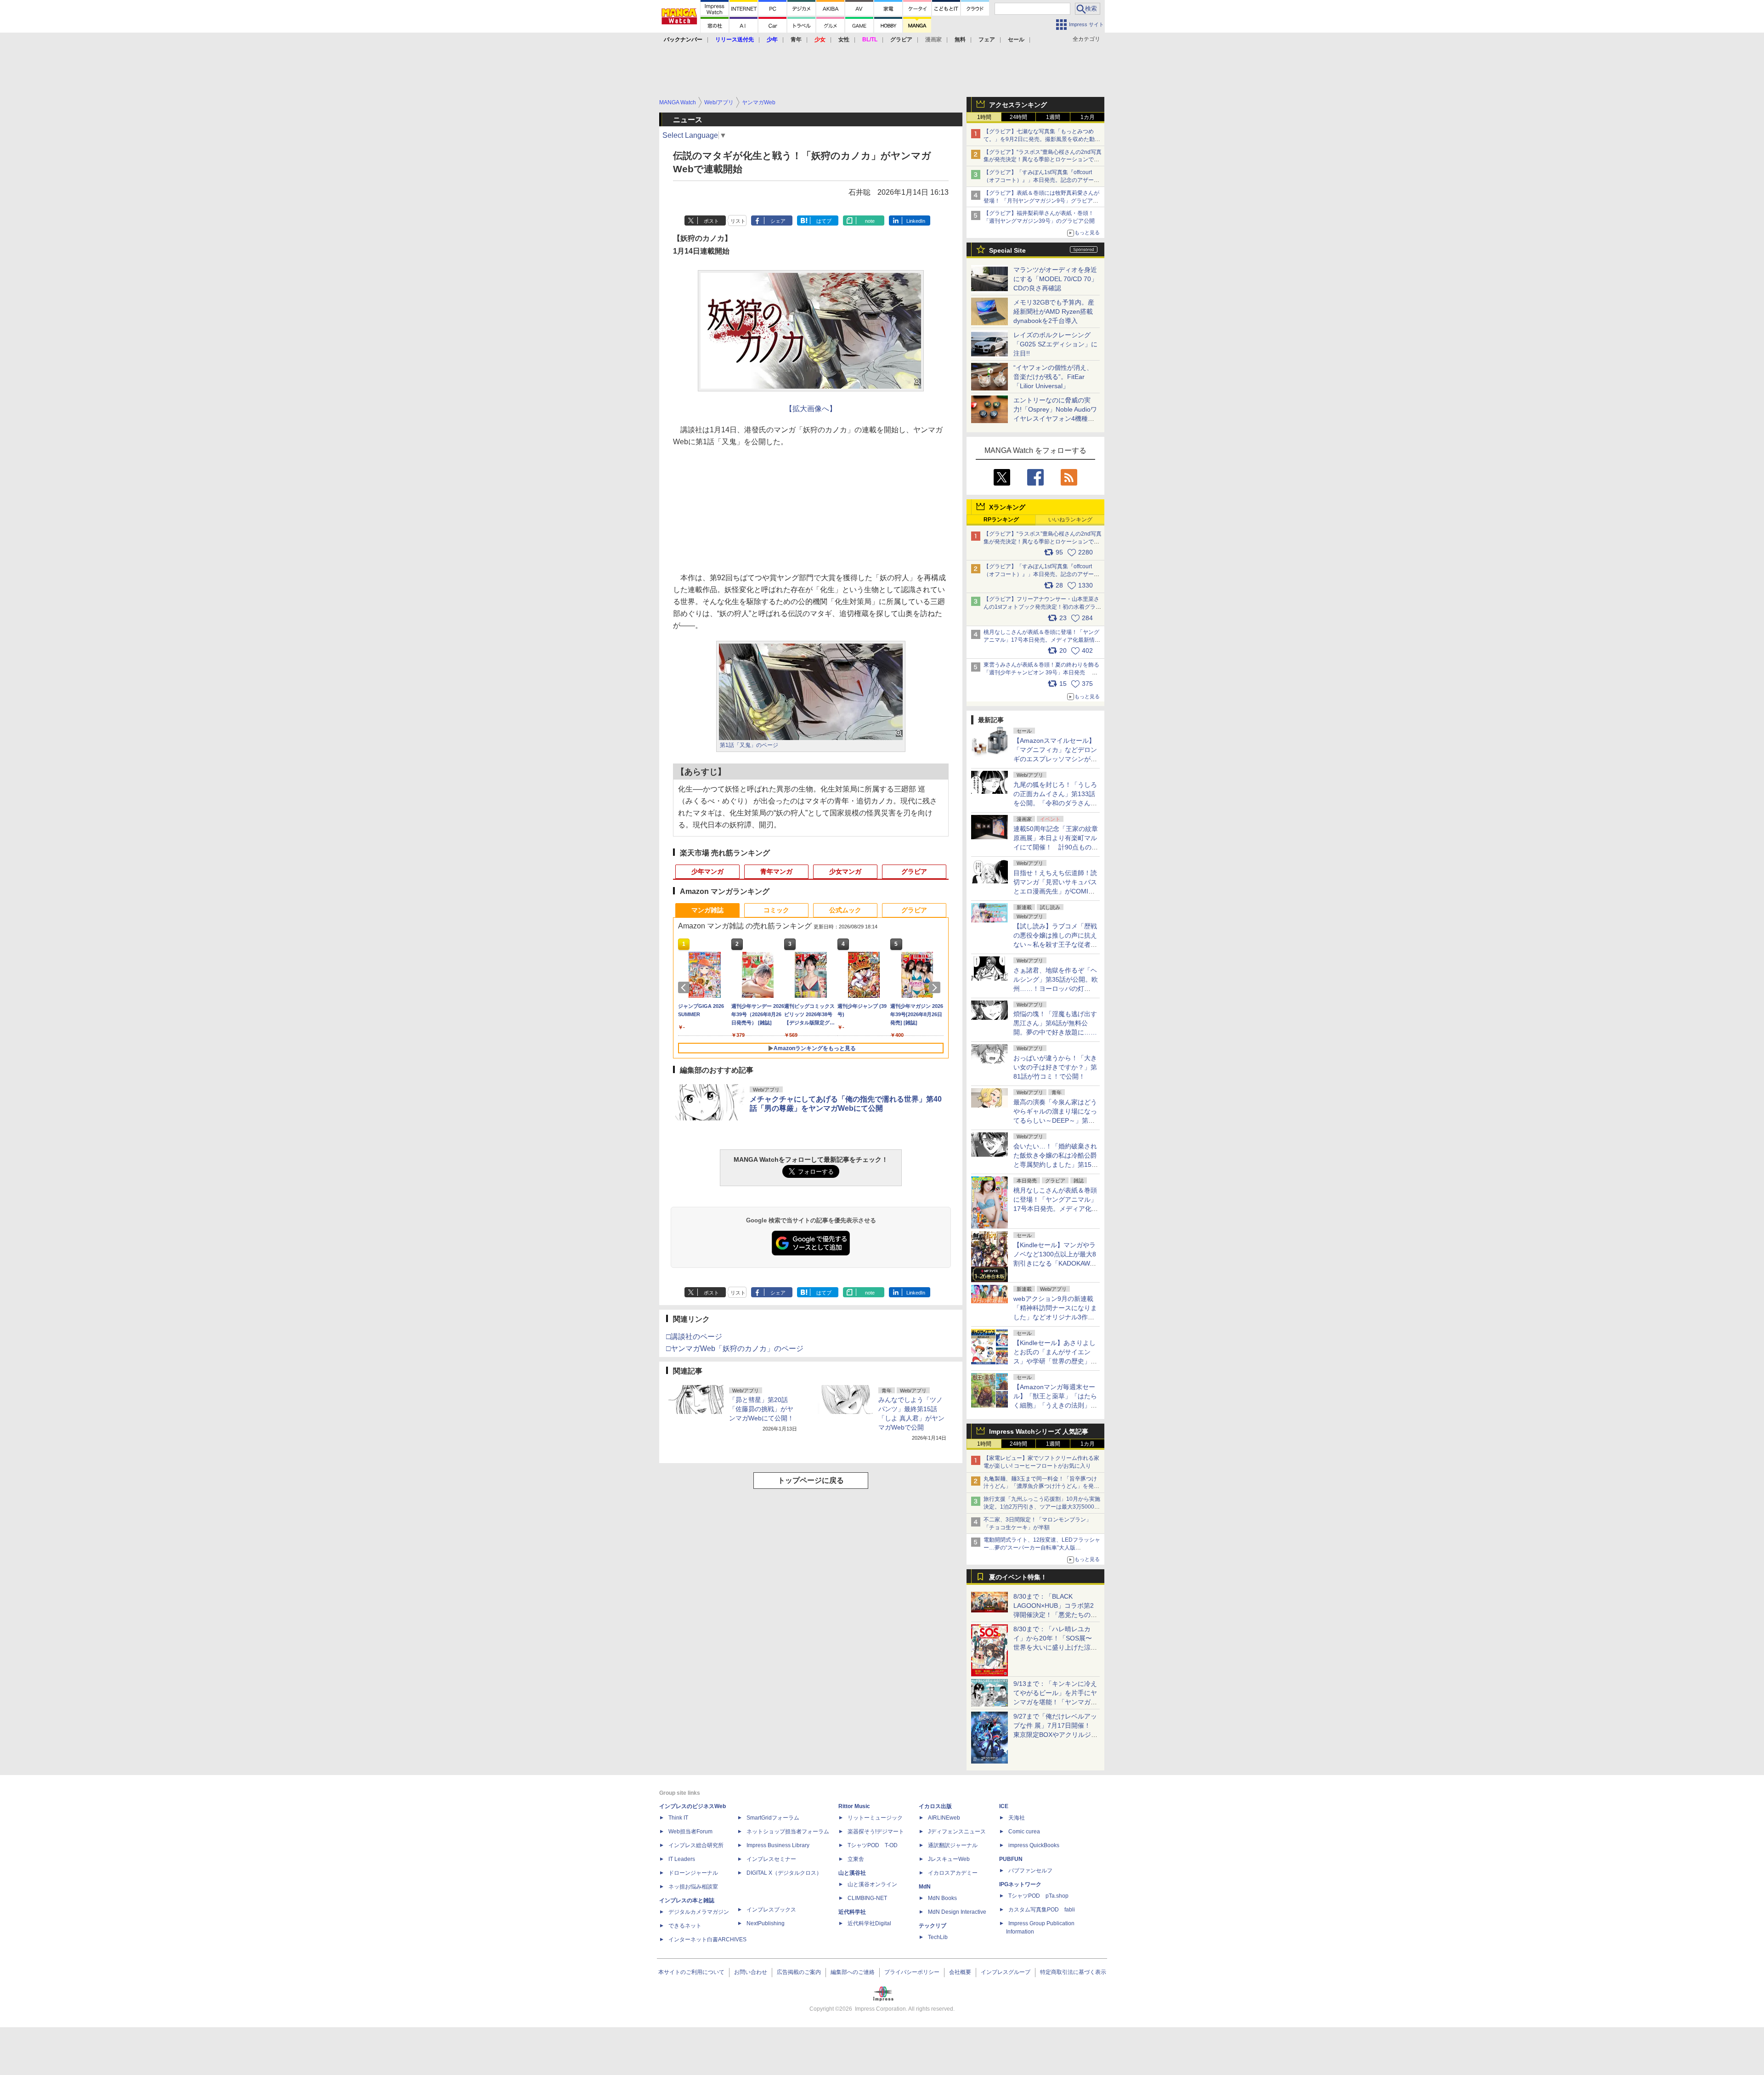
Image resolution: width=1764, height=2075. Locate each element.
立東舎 (856, 1859)
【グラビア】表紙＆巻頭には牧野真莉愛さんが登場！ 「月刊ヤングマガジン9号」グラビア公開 (1041, 201)
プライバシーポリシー (912, 1972)
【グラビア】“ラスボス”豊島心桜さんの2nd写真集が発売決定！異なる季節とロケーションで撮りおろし (1043, 160)
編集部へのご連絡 (853, 1972)
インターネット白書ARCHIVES (707, 1939)
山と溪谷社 (852, 1873)
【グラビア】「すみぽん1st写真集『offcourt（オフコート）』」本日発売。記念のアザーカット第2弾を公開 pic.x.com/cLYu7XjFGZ (1041, 574)
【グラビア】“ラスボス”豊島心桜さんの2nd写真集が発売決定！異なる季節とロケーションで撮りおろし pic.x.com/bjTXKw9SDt (1043, 542)
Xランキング (1007, 507)
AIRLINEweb (944, 1818)
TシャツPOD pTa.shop (1038, 1896)
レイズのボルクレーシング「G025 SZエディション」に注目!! (1055, 344)
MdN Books (942, 1898)
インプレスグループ (1006, 1972)
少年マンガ (707, 871)
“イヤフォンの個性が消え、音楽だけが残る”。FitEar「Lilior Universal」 (1053, 377)
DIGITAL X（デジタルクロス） (784, 1873)
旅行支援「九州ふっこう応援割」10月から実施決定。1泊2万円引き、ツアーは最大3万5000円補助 (1042, 1507)
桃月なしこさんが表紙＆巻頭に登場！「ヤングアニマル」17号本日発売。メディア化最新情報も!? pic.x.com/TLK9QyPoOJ (1042, 640)
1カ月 (1088, 117)
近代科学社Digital (869, 1923)
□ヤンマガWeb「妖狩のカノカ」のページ (735, 1348)
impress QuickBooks (1034, 1845)
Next (936, 988)
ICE (1004, 1806)
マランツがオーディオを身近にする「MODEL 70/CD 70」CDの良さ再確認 (1055, 279)
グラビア (914, 871)
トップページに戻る (811, 1480)
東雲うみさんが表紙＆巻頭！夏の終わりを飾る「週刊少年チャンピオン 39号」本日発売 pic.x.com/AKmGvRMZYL (1041, 673)
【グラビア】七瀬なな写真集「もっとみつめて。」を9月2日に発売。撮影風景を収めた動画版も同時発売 (1042, 139)
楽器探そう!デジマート (876, 1832)
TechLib (938, 1937)
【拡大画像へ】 (811, 409)
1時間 (984, 117)
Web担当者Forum (690, 1832)
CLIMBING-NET (867, 1898)
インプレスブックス (771, 1910)
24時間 (1018, 117)
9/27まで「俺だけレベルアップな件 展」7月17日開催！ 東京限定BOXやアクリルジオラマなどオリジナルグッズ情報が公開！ (1055, 1735)
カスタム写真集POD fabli (1042, 1910)
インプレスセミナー (771, 1859)
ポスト (711, 221)
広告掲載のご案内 (799, 1972)
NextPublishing (766, 1923)
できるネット (685, 1926)
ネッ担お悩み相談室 (693, 1887)
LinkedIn (916, 221)
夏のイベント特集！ (1018, 1577)
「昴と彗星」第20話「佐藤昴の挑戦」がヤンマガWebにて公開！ (761, 1409)
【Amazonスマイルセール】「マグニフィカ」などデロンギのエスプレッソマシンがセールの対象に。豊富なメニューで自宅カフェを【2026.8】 (1056, 759)
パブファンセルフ (1030, 1871)
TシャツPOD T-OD (873, 1845)
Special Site (1007, 250)
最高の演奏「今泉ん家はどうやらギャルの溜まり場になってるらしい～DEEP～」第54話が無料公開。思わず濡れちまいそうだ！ (1055, 1120)
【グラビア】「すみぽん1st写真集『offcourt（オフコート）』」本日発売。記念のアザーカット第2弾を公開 (1041, 180)
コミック (776, 910)
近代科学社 (852, 1912)
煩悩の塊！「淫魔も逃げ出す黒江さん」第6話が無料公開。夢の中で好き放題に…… (1055, 1023)
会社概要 (960, 1972)
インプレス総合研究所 (696, 1845)
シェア (778, 221)
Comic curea (1024, 1832)
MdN (925, 1887)
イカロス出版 (935, 1806)
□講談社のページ (694, 1337)
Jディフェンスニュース (957, 1832)
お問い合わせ (751, 1972)
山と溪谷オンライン (872, 1884)
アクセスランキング (1018, 105)
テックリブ (933, 1926)
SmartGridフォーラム (773, 1818)
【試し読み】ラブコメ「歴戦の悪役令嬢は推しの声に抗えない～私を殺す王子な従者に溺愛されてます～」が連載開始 (1055, 944)
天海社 (1017, 1818)
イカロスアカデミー (953, 1873)
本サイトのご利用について (691, 1972)
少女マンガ (845, 871)
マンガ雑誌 (707, 910)
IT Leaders (682, 1859)
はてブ (824, 221)
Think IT (678, 1818)
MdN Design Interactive (957, 1912)
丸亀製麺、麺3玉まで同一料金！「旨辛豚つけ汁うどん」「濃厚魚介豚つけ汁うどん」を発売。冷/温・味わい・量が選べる (1040, 1487)
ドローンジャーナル (693, 1873)
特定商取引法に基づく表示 (1073, 1972)
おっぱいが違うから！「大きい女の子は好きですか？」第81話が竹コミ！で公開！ (1055, 1067)
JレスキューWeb (949, 1859)
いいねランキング (1070, 520)
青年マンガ (776, 871)
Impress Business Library (778, 1845)
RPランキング (1001, 520)
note (870, 221)
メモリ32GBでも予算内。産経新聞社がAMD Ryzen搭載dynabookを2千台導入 (1054, 311)
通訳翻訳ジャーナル (953, 1845)
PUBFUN (1011, 1859)
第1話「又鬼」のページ (749, 745)
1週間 (1053, 117)
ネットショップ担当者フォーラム (788, 1832)
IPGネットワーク (1020, 1884)
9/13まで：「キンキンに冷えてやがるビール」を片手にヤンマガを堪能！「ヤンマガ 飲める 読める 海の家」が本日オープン (1055, 1702)
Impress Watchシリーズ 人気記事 (1039, 1431)
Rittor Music (854, 1806)
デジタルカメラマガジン (699, 1912)
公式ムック (845, 910)
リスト (738, 221)
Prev (685, 988)
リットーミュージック (875, 1818)
